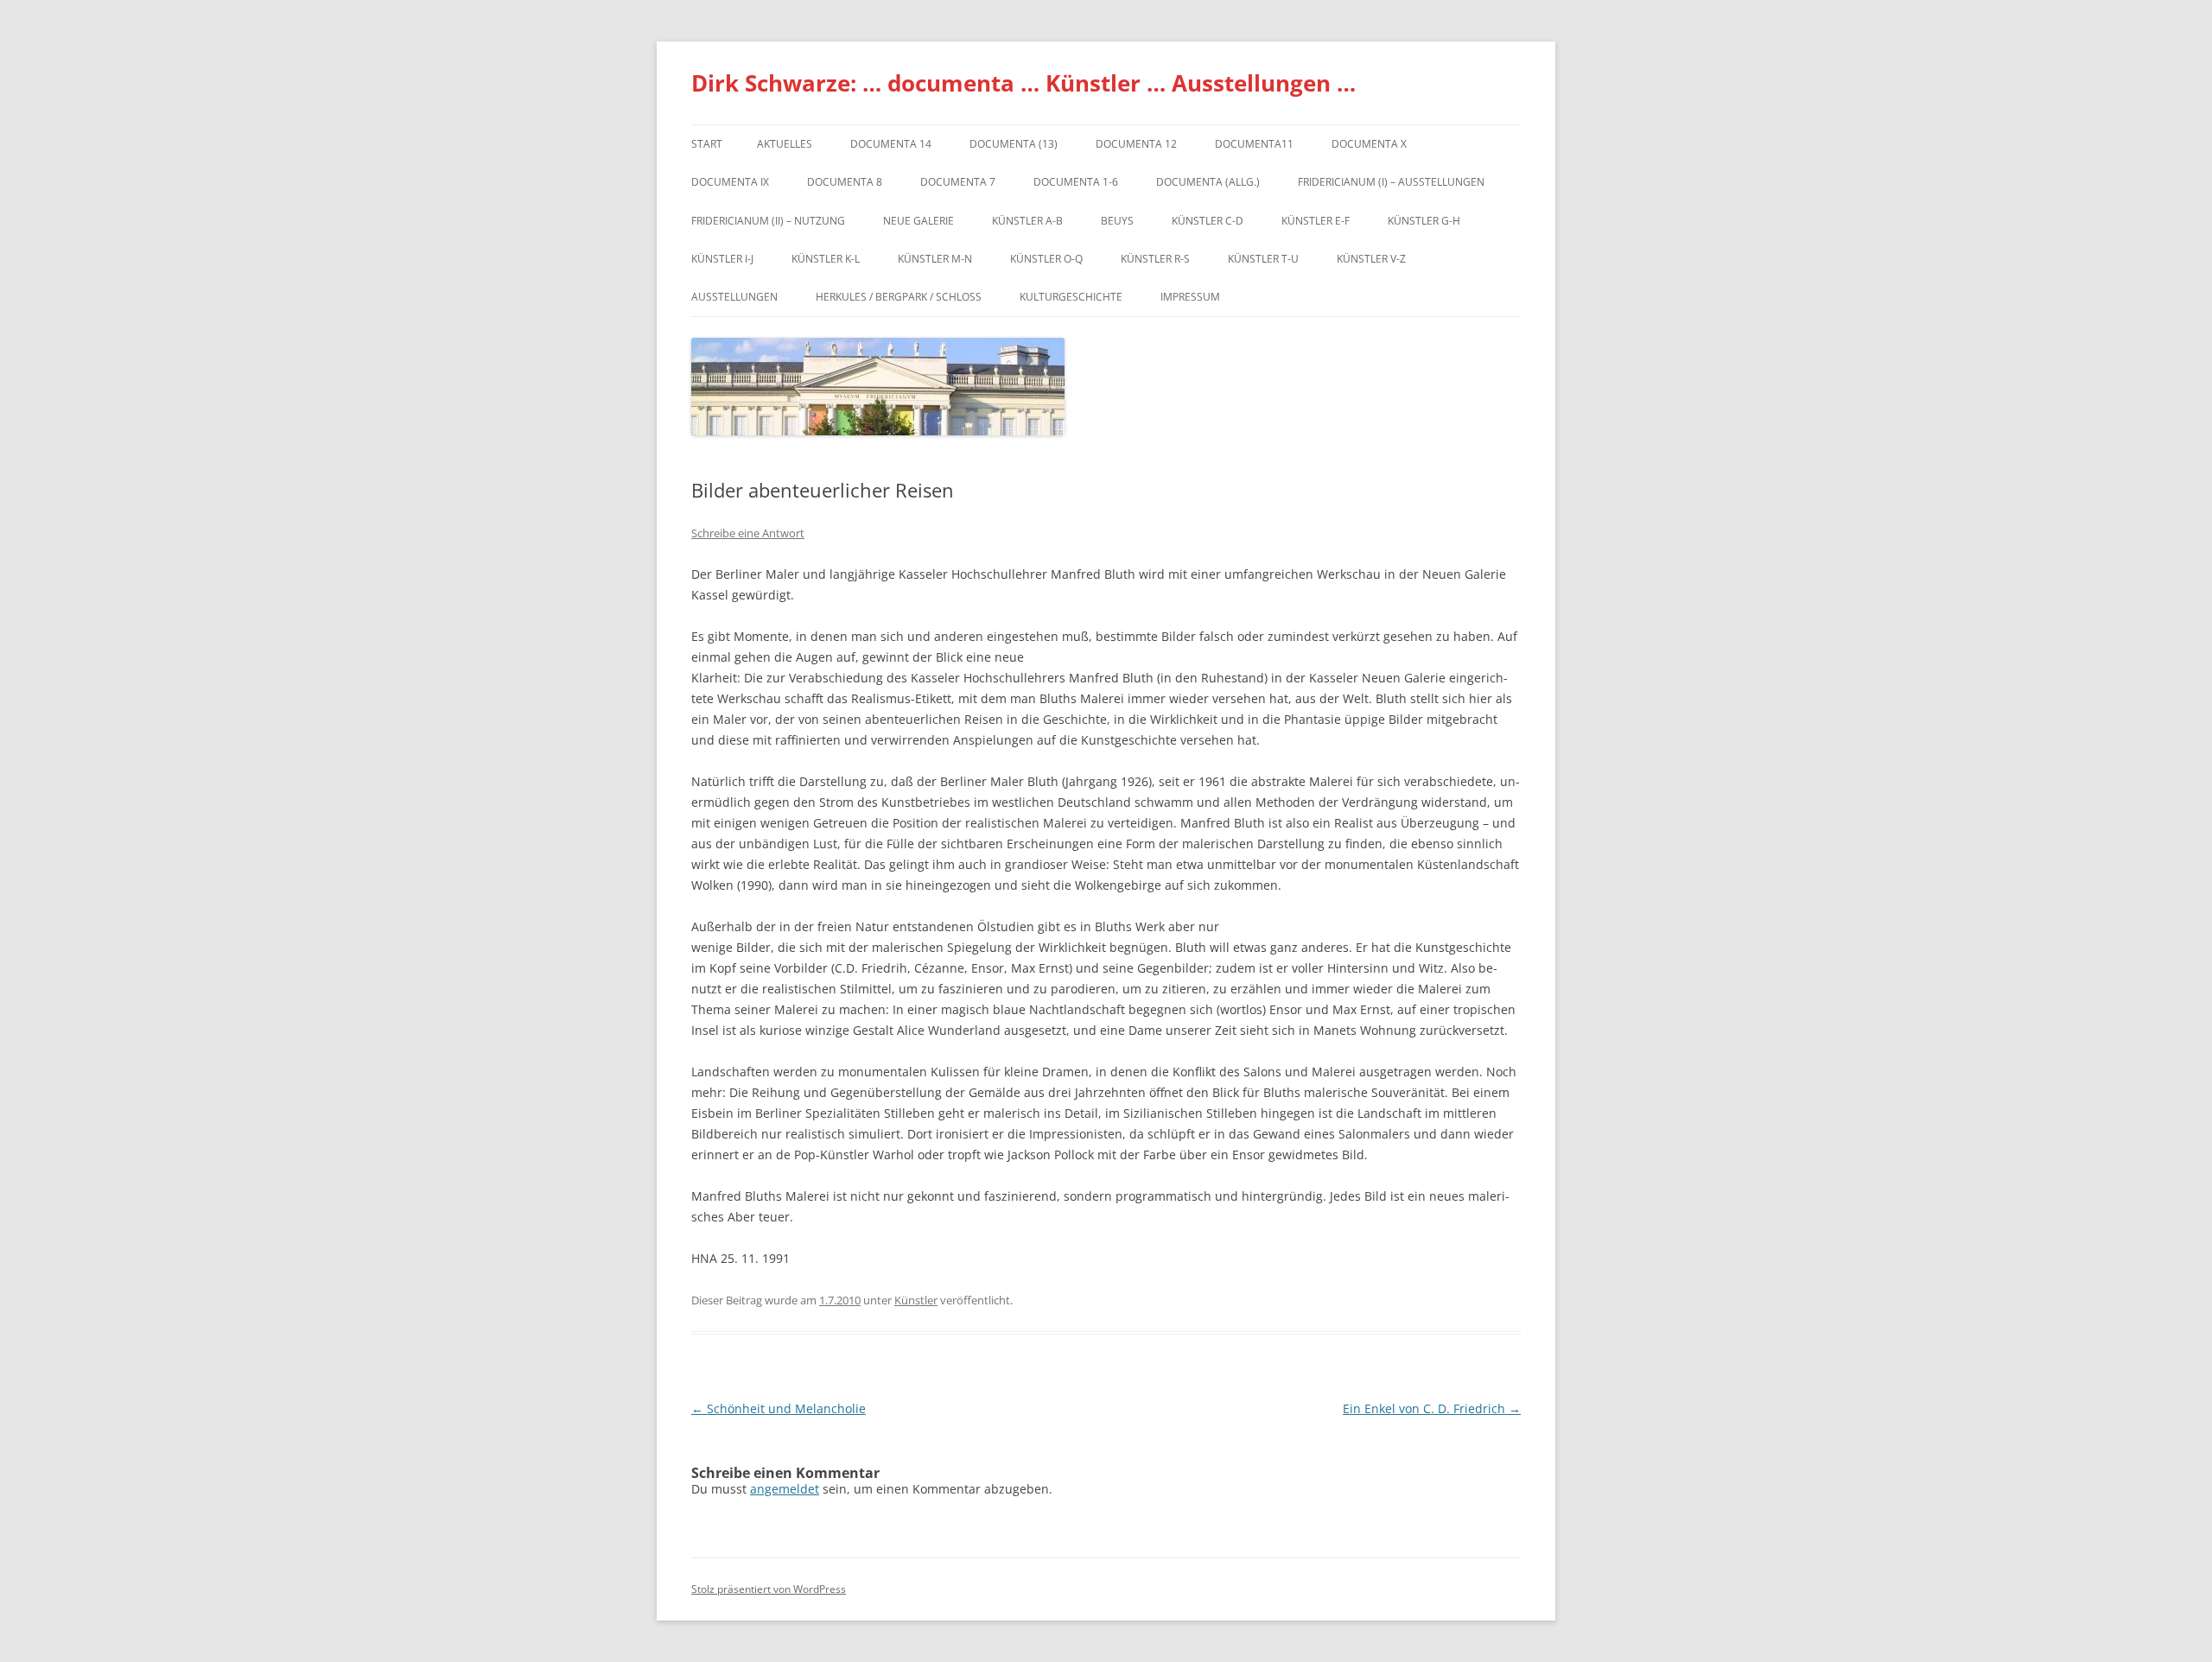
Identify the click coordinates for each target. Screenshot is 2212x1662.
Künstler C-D (1208, 221)
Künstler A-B (1027, 221)
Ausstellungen (734, 297)
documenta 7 (958, 182)
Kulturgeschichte (1071, 297)
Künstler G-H (1424, 221)
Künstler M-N (935, 259)
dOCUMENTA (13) (1014, 144)
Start (707, 144)
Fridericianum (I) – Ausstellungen (1391, 182)
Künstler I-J (722, 259)
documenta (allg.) (1208, 182)
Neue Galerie (918, 221)
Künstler (916, 1300)
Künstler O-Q (1046, 259)
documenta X (1369, 144)
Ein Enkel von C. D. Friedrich (1432, 1408)
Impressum (1190, 297)
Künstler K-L (826, 259)
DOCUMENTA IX (730, 182)
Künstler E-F (1316, 221)
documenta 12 (1136, 144)
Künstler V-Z (1371, 259)
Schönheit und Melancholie (779, 1408)
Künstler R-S (1155, 259)
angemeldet (785, 1489)
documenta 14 (891, 144)
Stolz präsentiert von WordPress (769, 1589)
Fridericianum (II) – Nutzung (768, 221)
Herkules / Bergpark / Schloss (899, 297)
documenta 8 (845, 182)
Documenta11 (1254, 144)
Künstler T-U (1263, 259)
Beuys (1117, 221)
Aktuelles (785, 144)
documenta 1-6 (1076, 182)
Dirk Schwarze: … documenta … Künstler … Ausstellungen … (1023, 83)
